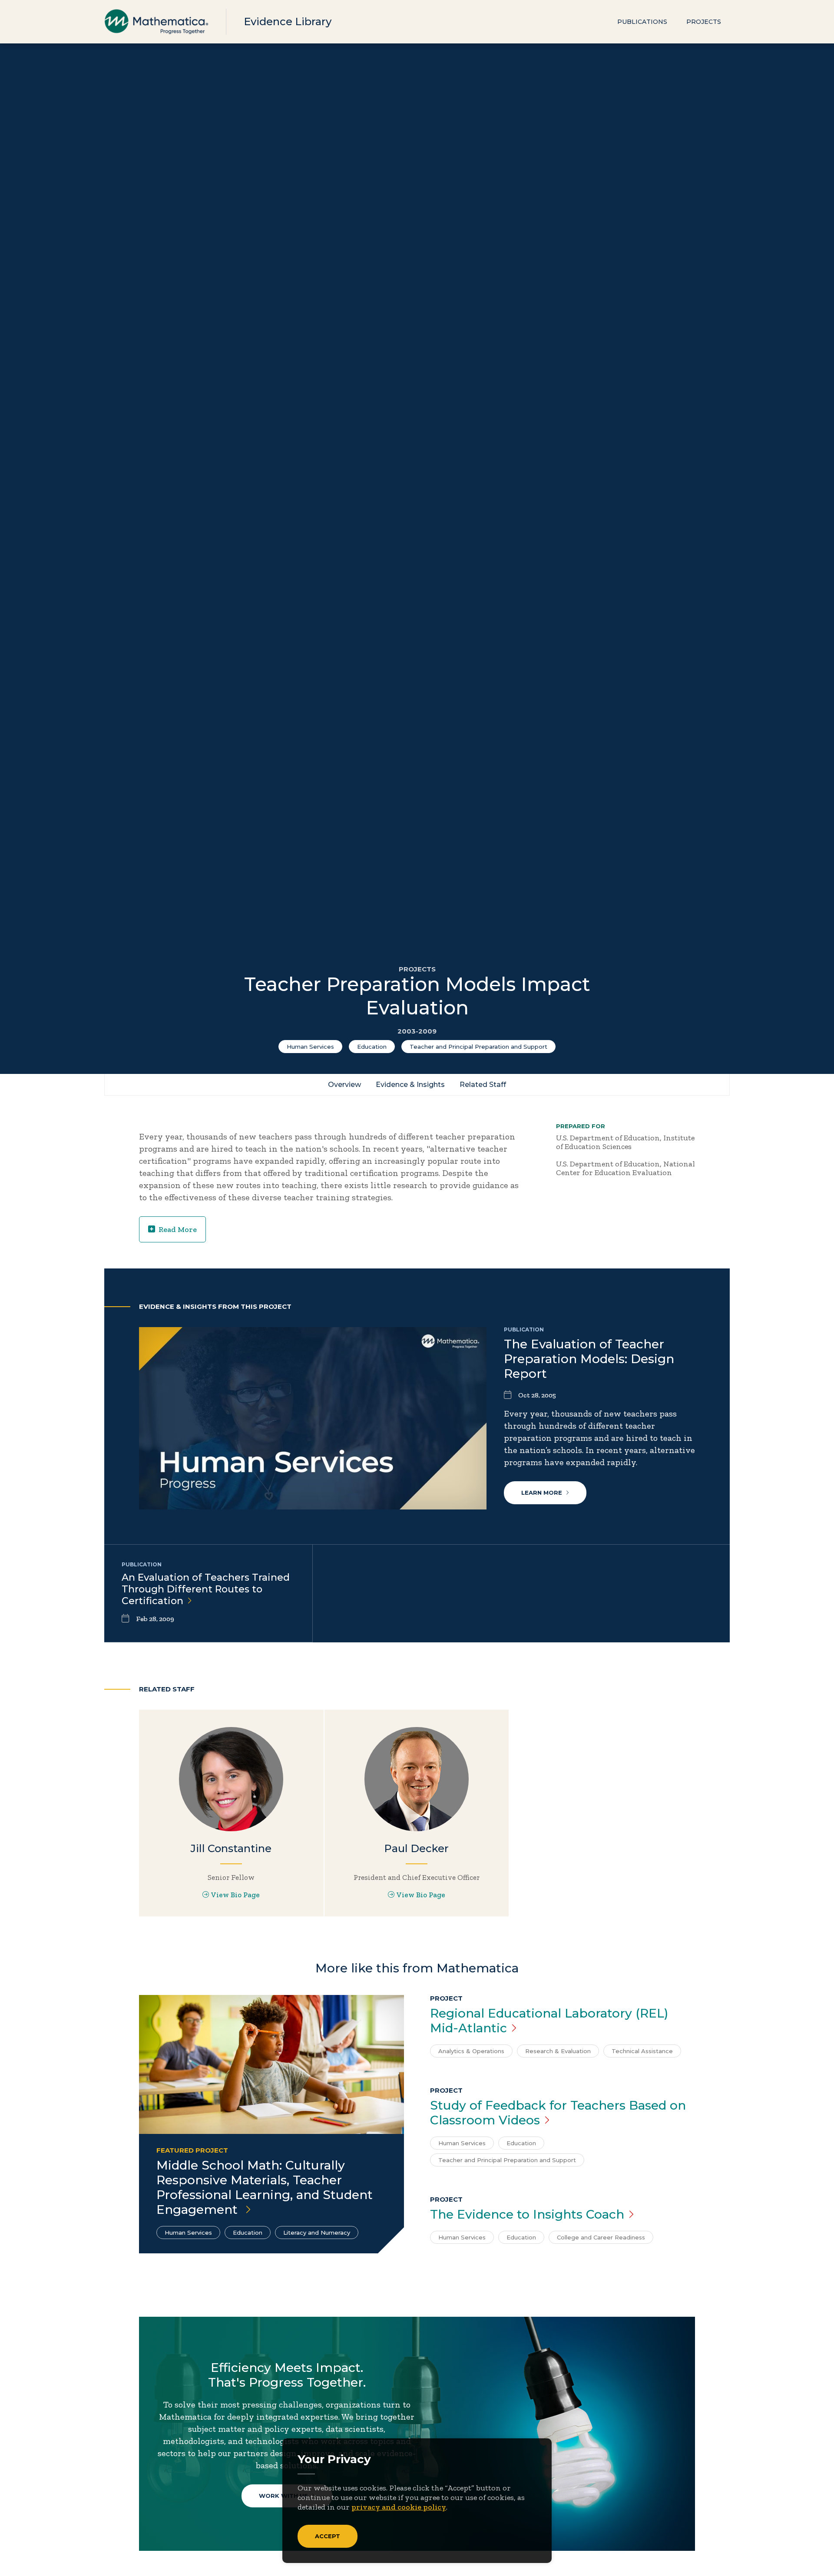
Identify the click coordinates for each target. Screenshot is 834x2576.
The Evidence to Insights (527, 2214)
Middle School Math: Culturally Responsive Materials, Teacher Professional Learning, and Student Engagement (265, 2187)
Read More (178, 1229)
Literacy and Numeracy (317, 2233)
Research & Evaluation (558, 2051)
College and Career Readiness (601, 2237)
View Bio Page (235, 1895)
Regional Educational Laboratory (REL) (549, 2021)
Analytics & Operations (471, 2051)
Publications (642, 22)
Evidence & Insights (410, 1085)
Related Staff (483, 1085)
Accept (328, 2536)
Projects (704, 22)
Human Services (310, 1047)
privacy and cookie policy (399, 2507)
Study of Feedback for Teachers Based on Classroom (558, 2113)
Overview (344, 1085)
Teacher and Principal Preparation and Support (478, 1047)
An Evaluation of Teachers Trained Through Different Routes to (206, 1589)
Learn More (542, 1493)
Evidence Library (288, 21)
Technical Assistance (642, 2051)
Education (372, 1047)
